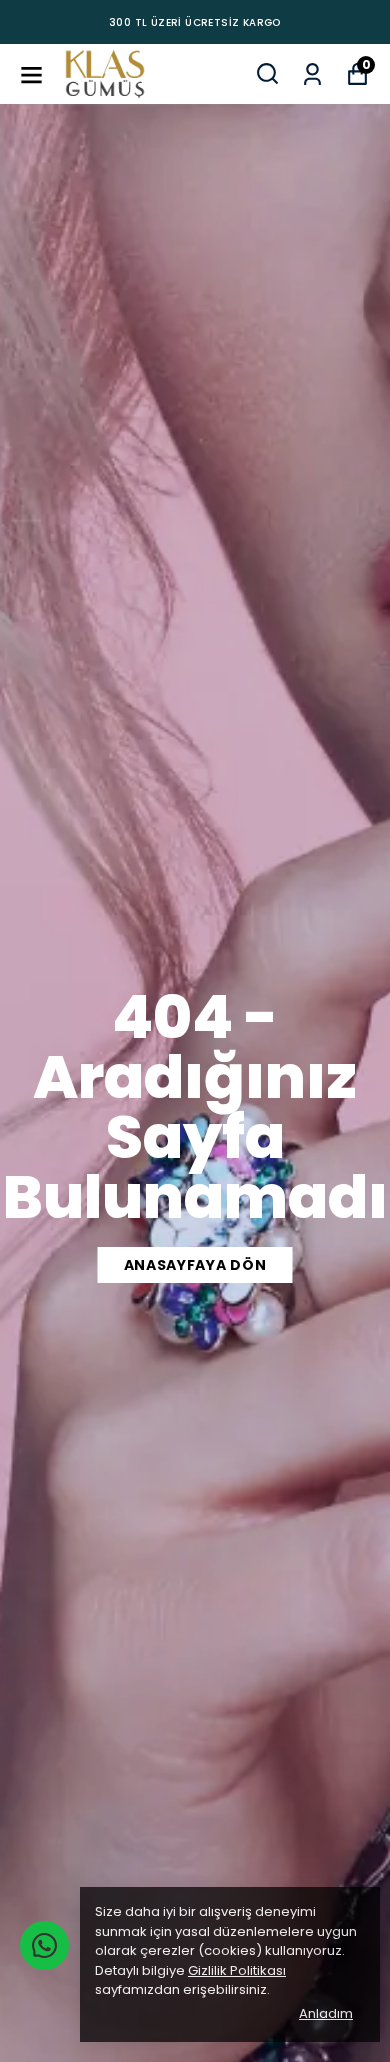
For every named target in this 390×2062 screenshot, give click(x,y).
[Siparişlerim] (312, 72)
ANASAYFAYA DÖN (195, 1265)
